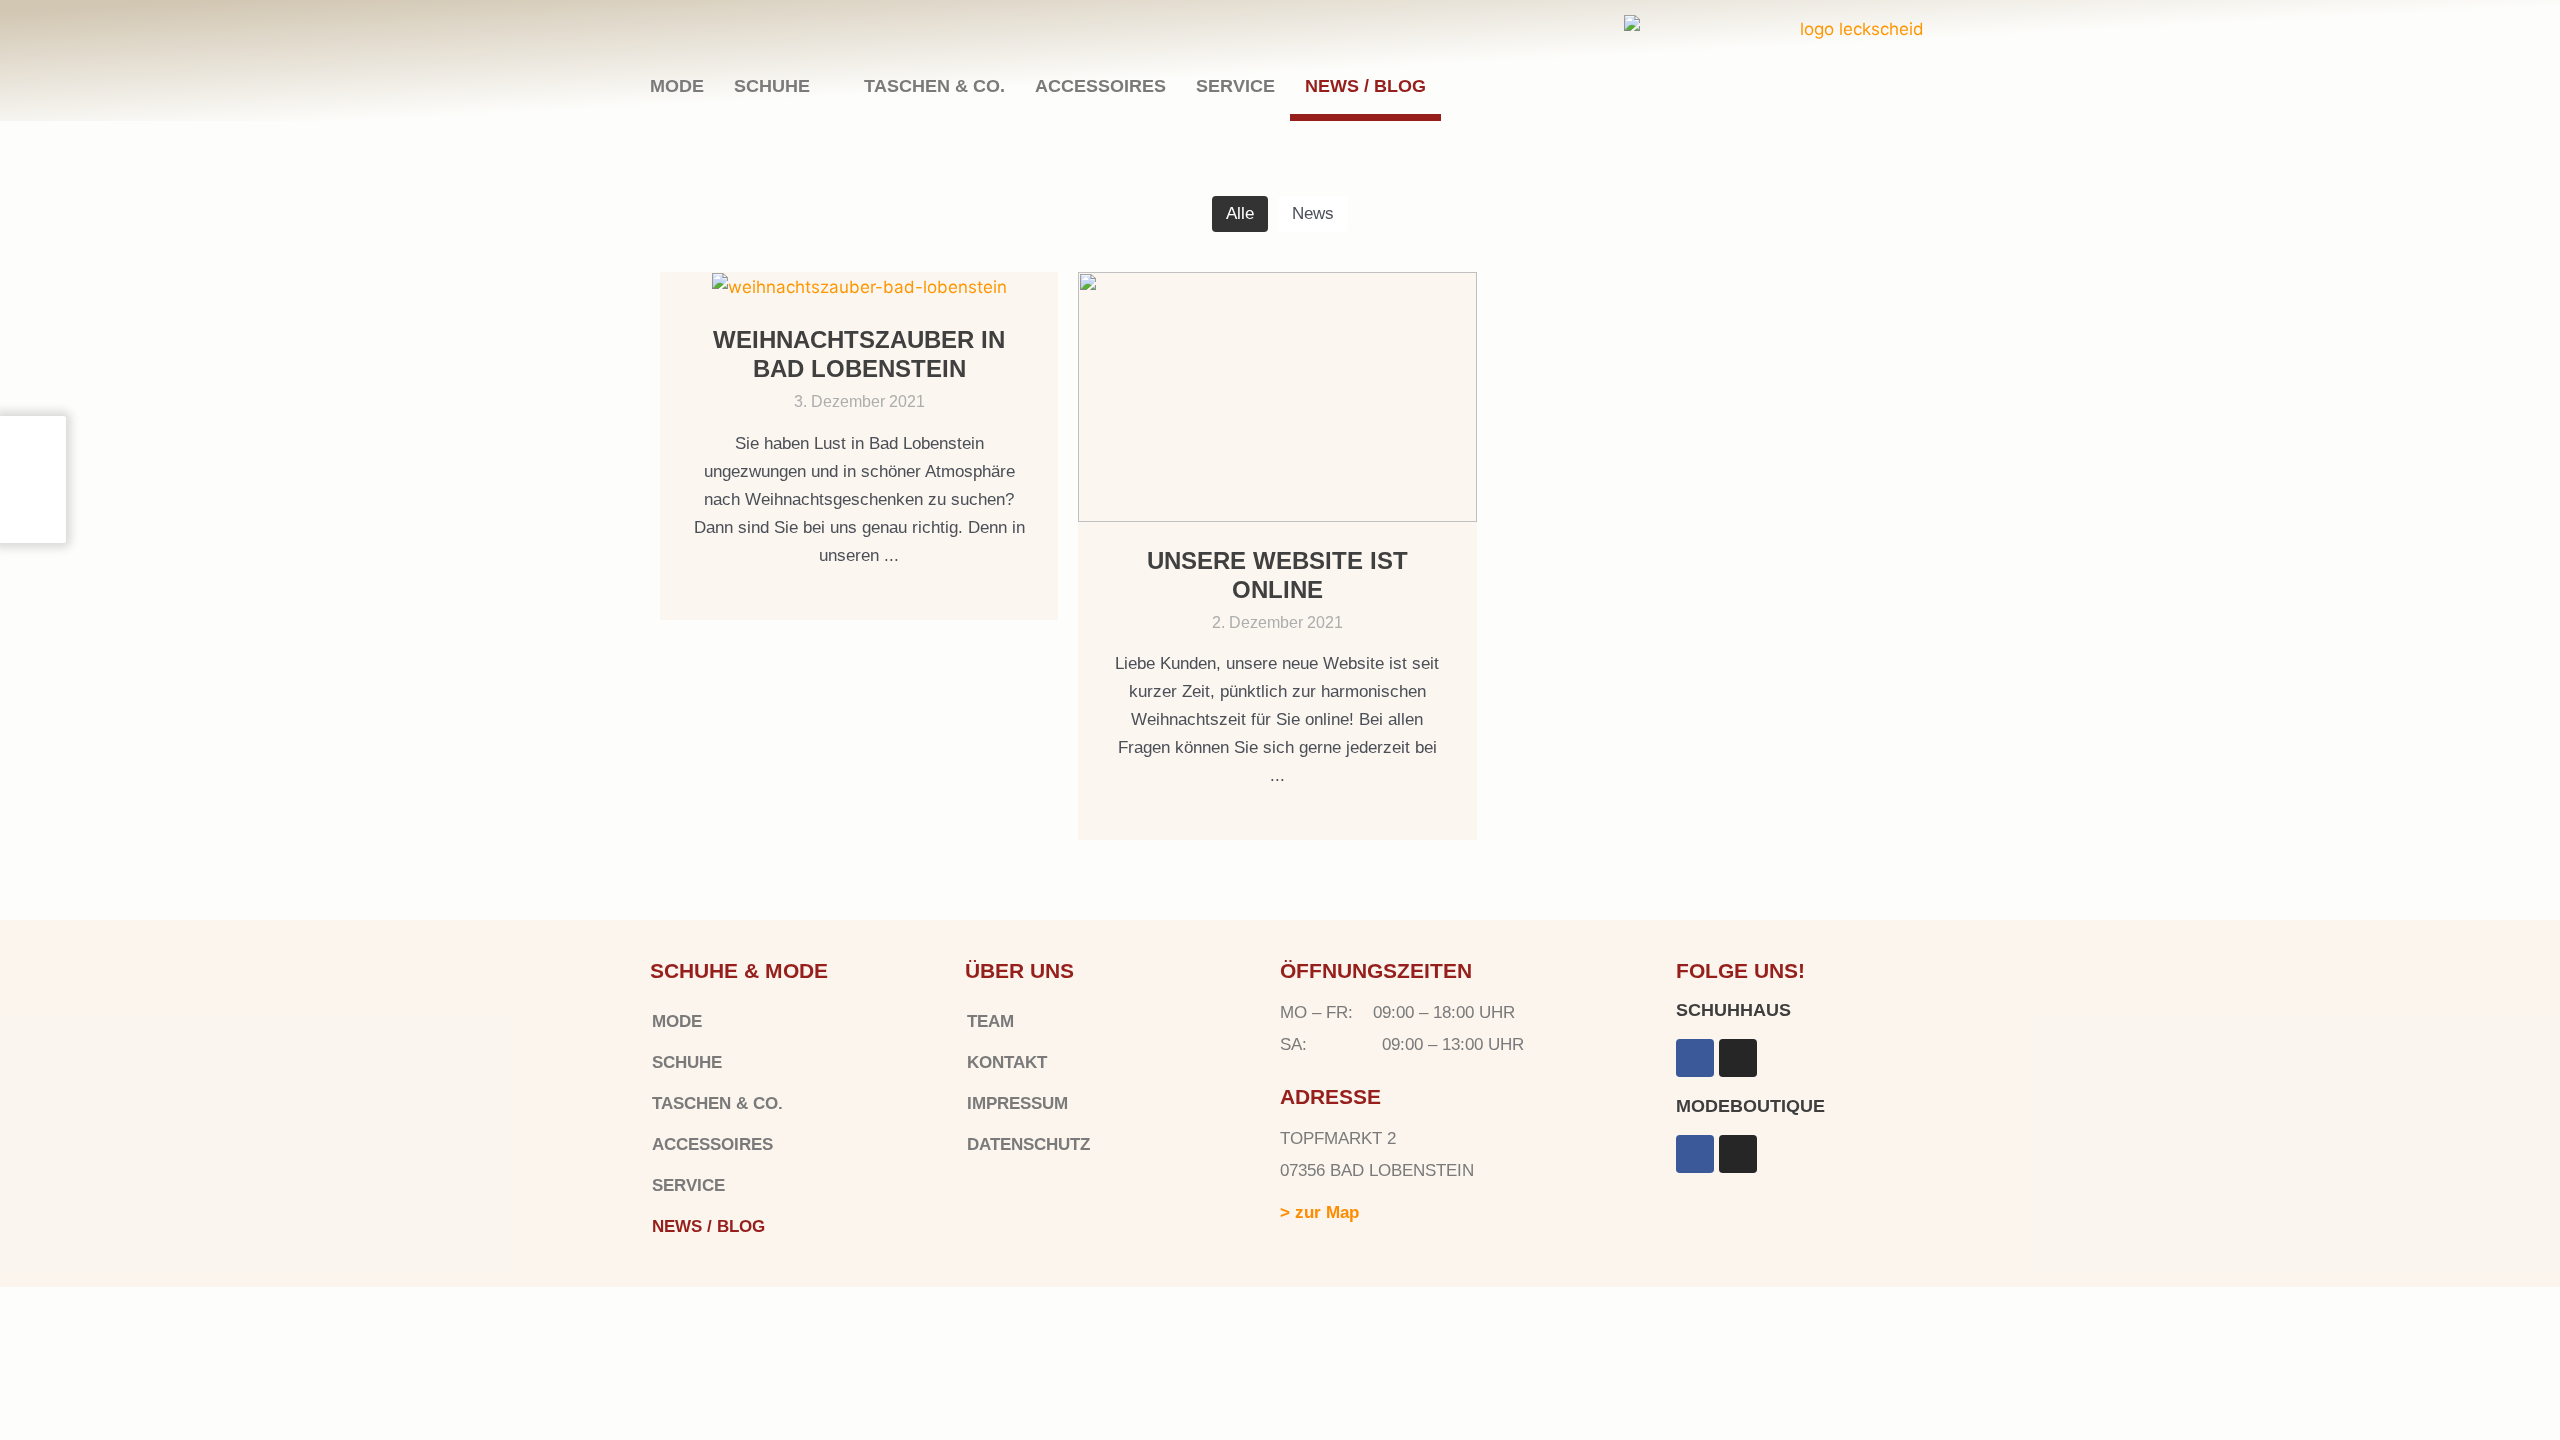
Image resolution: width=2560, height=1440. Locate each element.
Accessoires (1100, 86)
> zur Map (1319, 1212)
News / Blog (1365, 86)
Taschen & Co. (934, 86)
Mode (677, 86)
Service (1235, 86)
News (1313, 213)
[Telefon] (31, 525)
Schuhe (772, 86)
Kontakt (1007, 1062)
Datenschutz (1028, 1144)
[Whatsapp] (33, 462)
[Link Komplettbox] (859, 446)
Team (990, 1021)
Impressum (1017, 1103)
